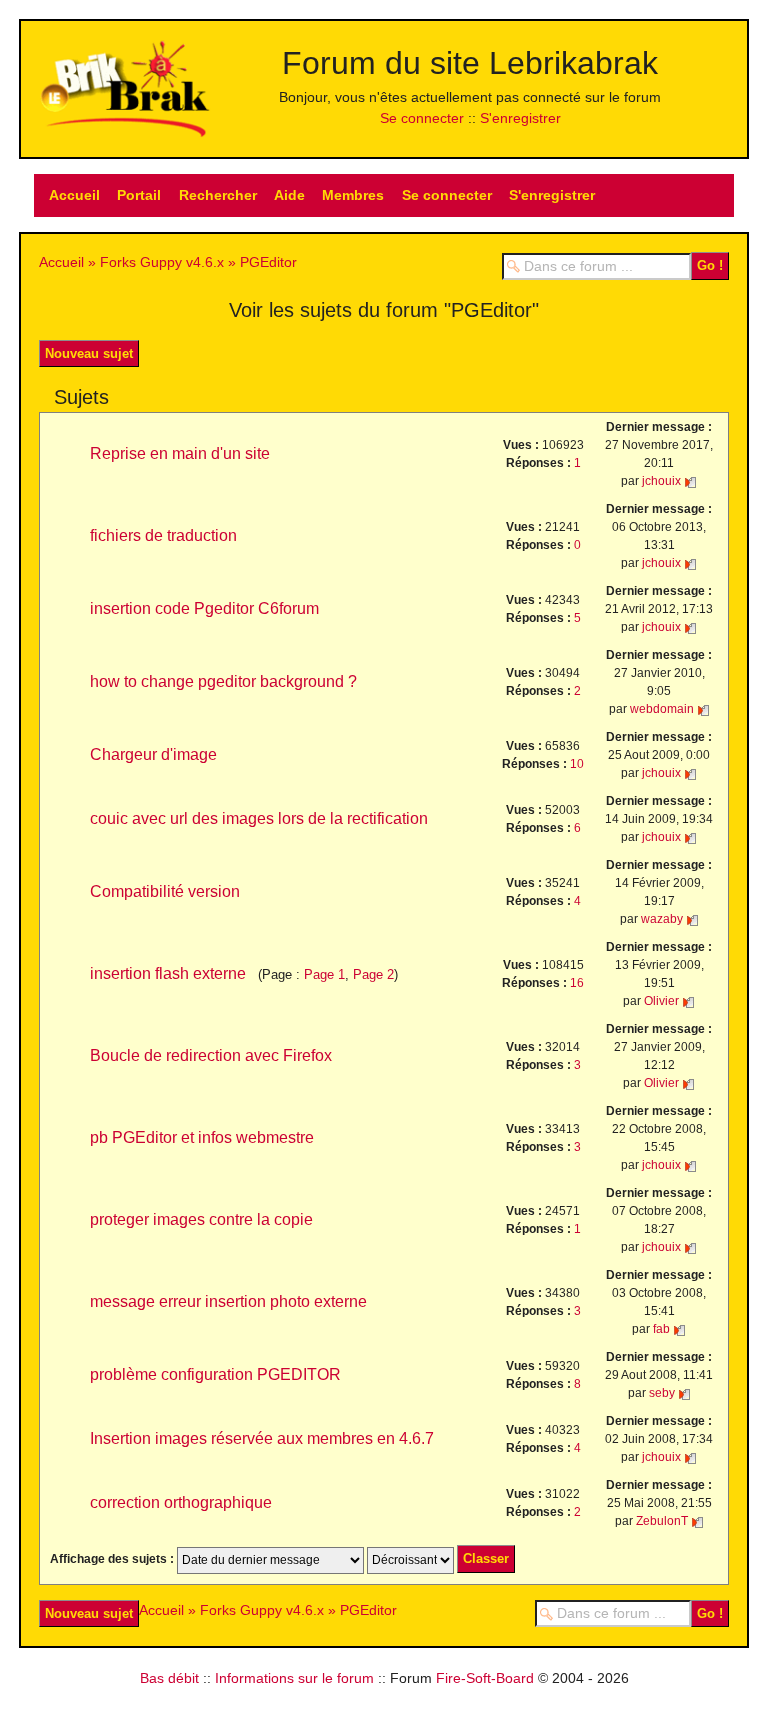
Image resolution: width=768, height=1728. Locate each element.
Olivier (661, 1001)
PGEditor (268, 262)
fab (661, 1329)
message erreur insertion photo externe (228, 1301)
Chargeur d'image (153, 754)
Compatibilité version (165, 891)
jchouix (661, 481)
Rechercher (218, 195)
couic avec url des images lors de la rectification (259, 818)
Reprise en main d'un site (180, 453)
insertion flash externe (168, 973)
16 (577, 983)
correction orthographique (181, 1502)
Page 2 (373, 974)
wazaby (662, 919)
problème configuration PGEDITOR (215, 1374)
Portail (139, 195)
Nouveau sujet (89, 353)
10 (577, 764)
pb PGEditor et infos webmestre (202, 1137)
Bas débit (169, 1678)
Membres (353, 195)
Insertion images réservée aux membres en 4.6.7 (262, 1438)
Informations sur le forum (294, 1678)
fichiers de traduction (163, 535)
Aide (289, 195)
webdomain (662, 709)
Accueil (74, 195)
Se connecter (422, 118)
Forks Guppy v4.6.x (162, 262)
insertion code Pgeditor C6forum (204, 608)
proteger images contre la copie (201, 1219)
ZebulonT (662, 1521)
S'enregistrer (520, 118)
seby (662, 1393)
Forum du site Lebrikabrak (470, 63)
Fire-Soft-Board (485, 1678)
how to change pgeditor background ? (223, 681)
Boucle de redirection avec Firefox (211, 1055)
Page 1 (324, 974)
